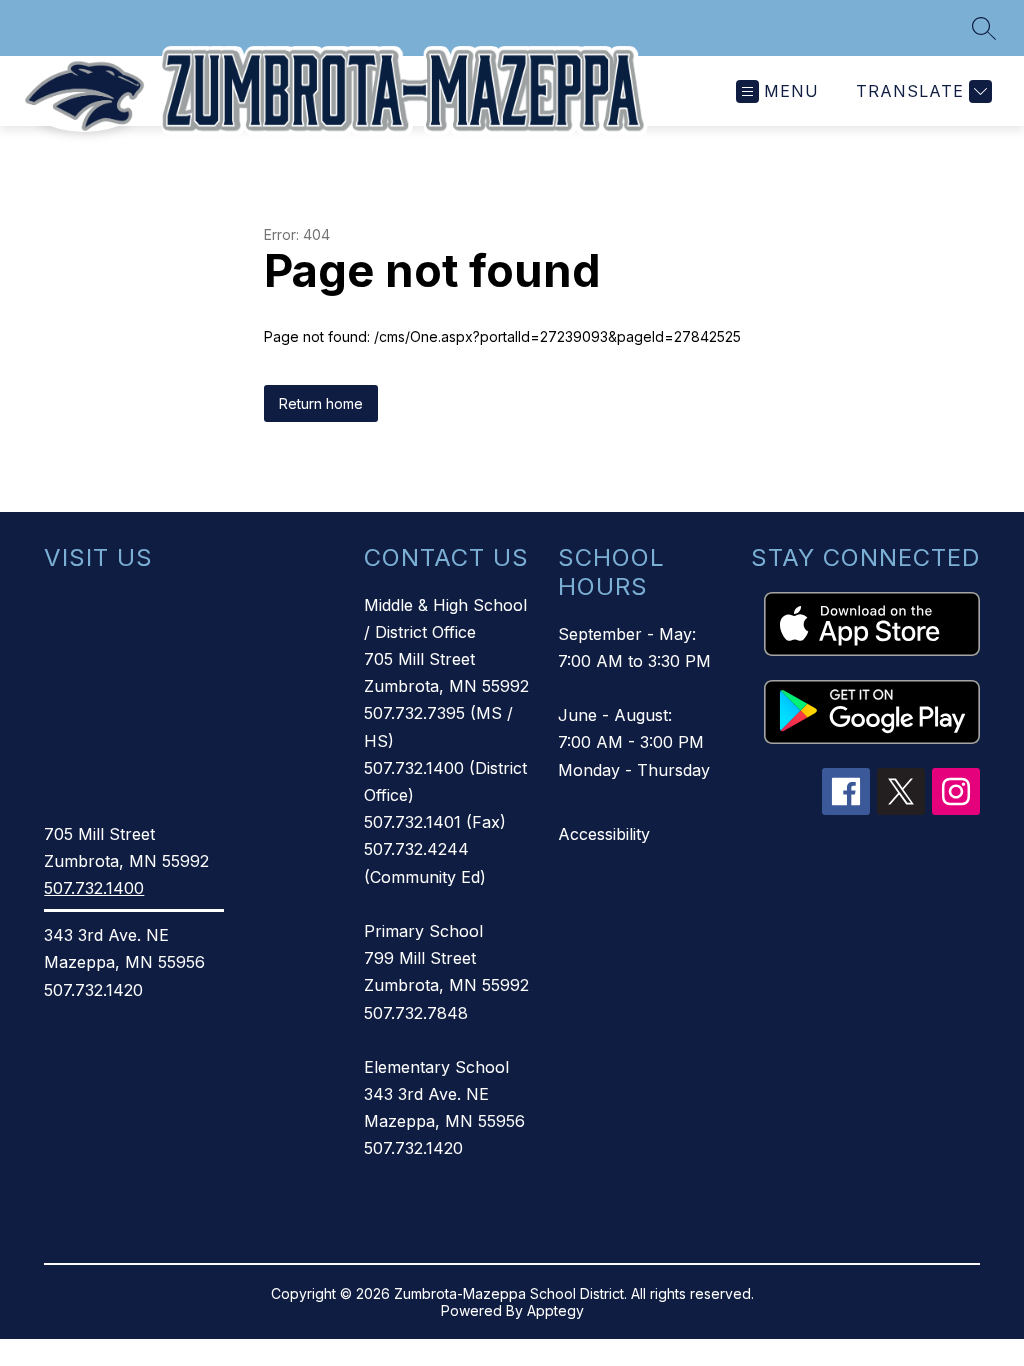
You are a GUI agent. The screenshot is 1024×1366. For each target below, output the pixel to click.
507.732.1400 (94, 888)
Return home (321, 403)
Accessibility (604, 834)
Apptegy (555, 1310)
